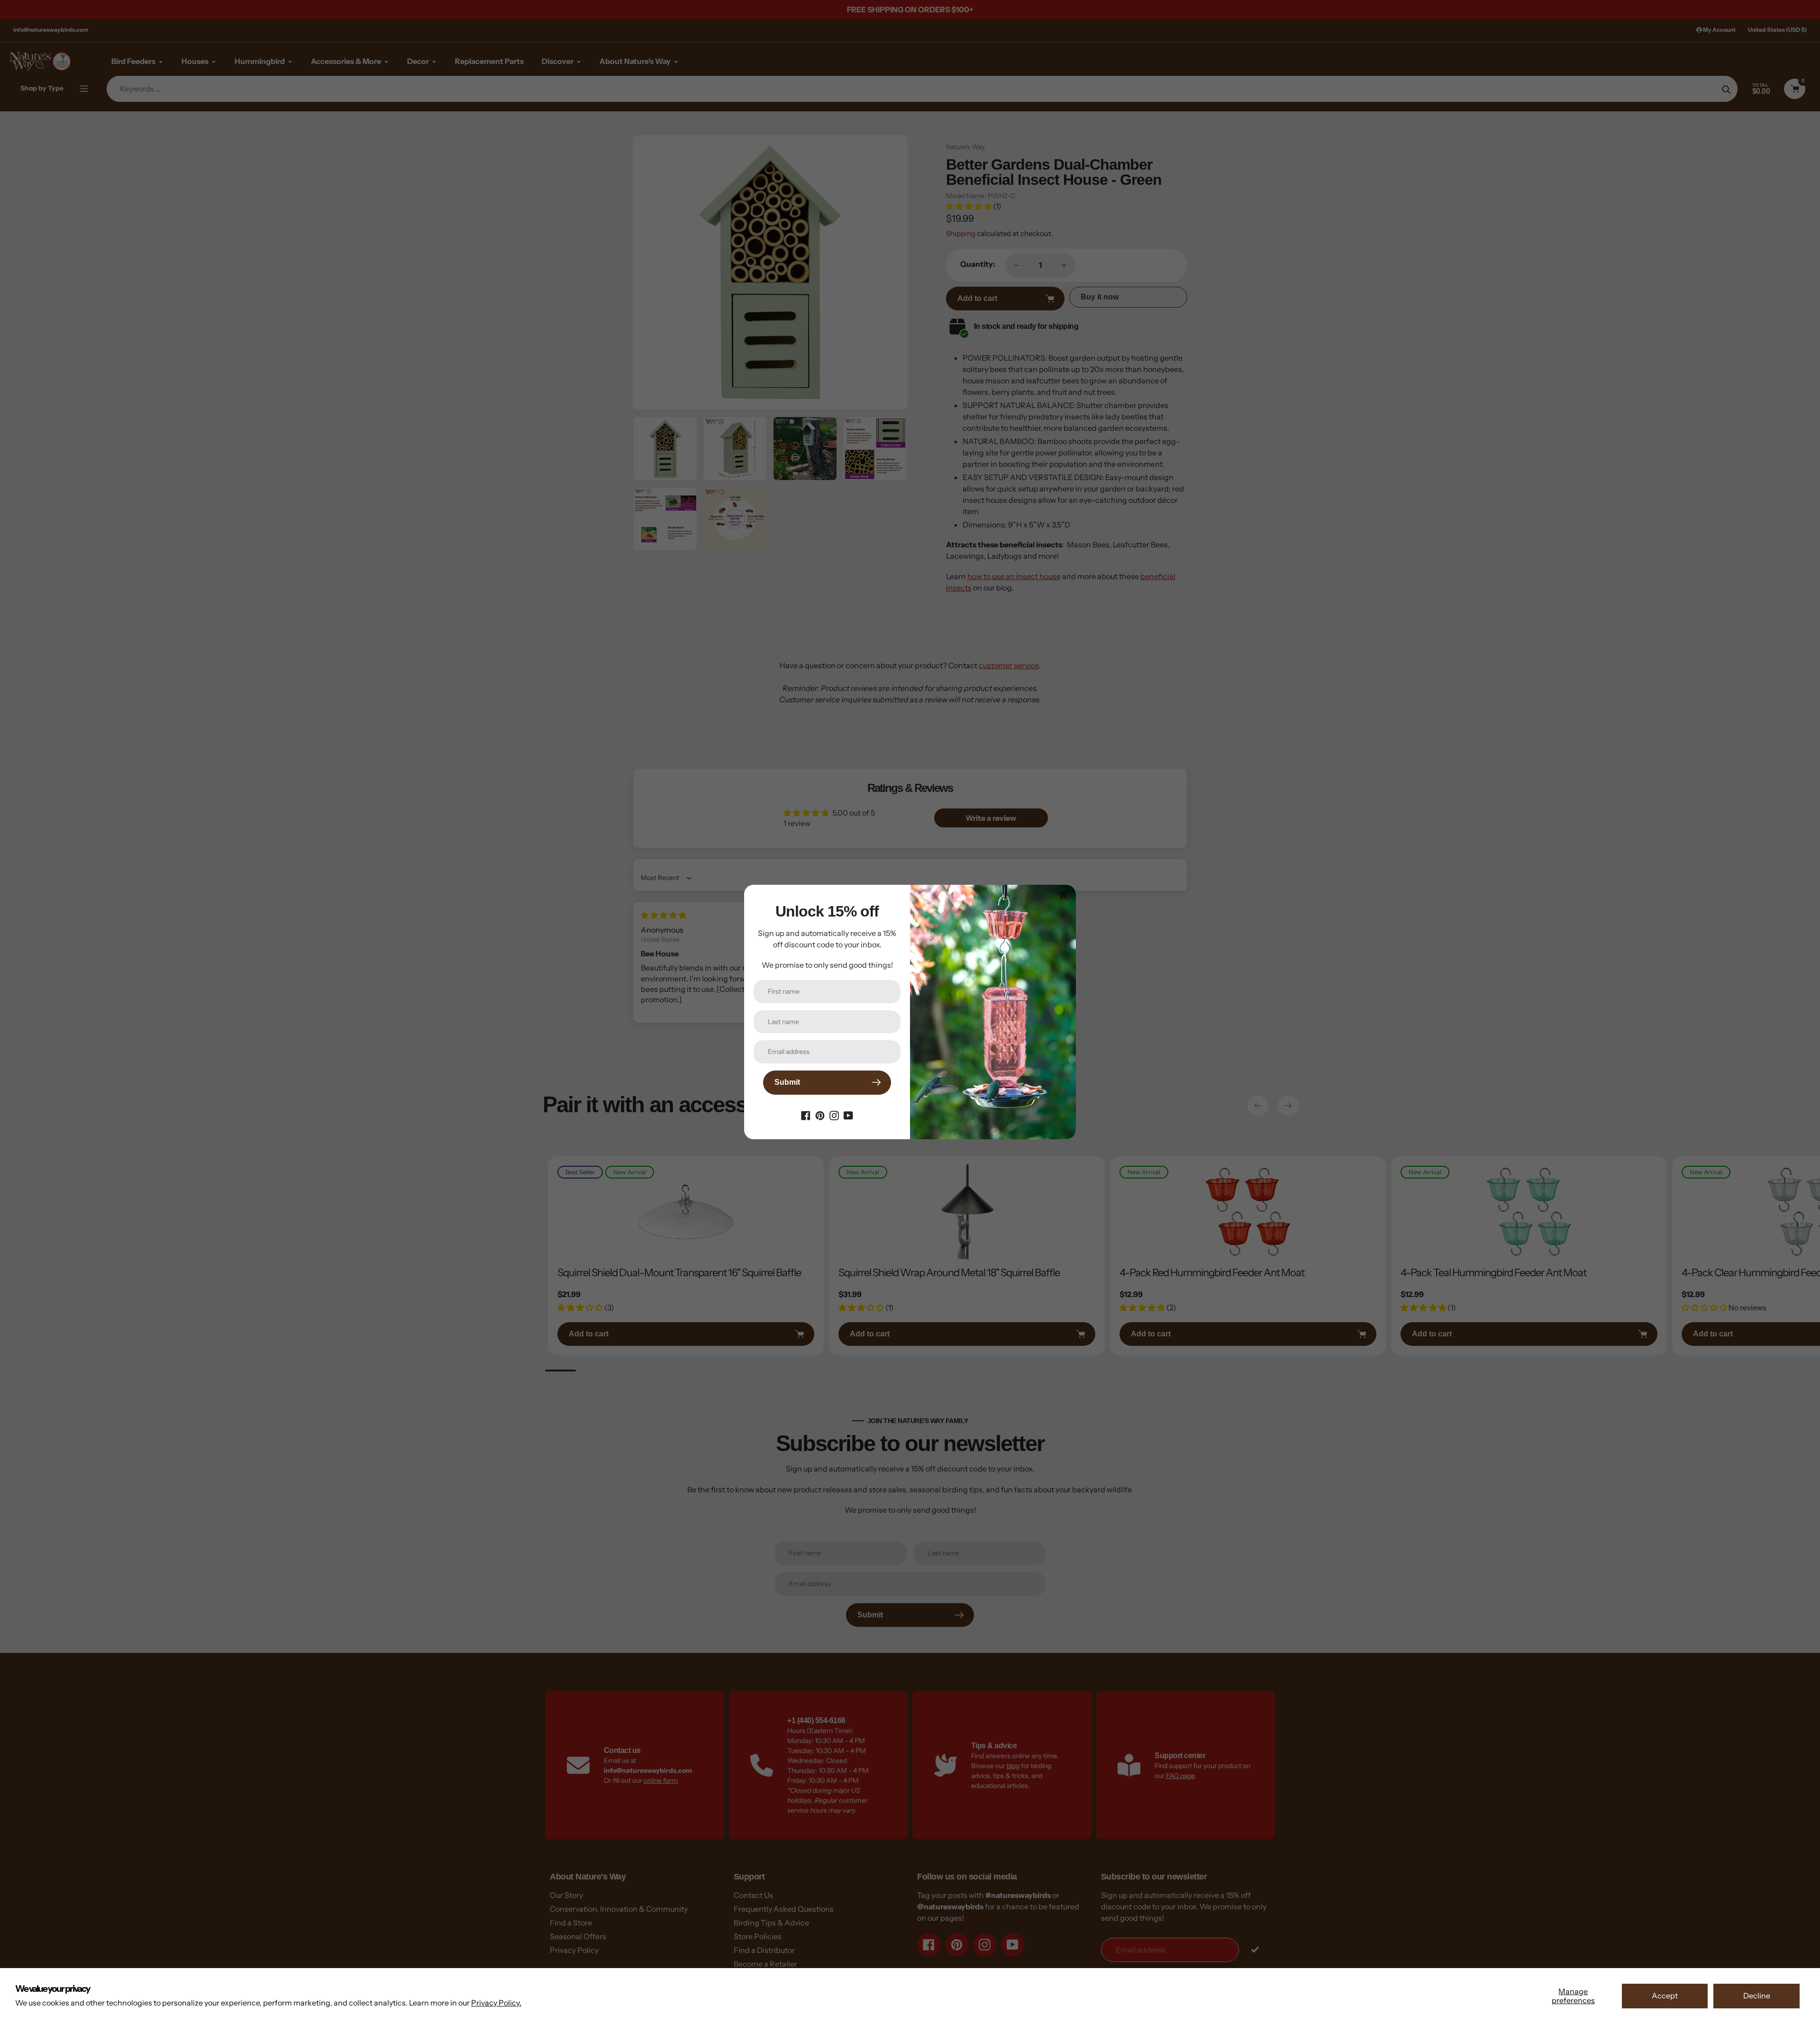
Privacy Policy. (496, 2003)
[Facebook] (806, 1115)
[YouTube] (848, 1115)
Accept (1665, 1996)
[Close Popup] (1064, 895)
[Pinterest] (820, 1115)
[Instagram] (834, 1115)
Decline (1757, 1996)
